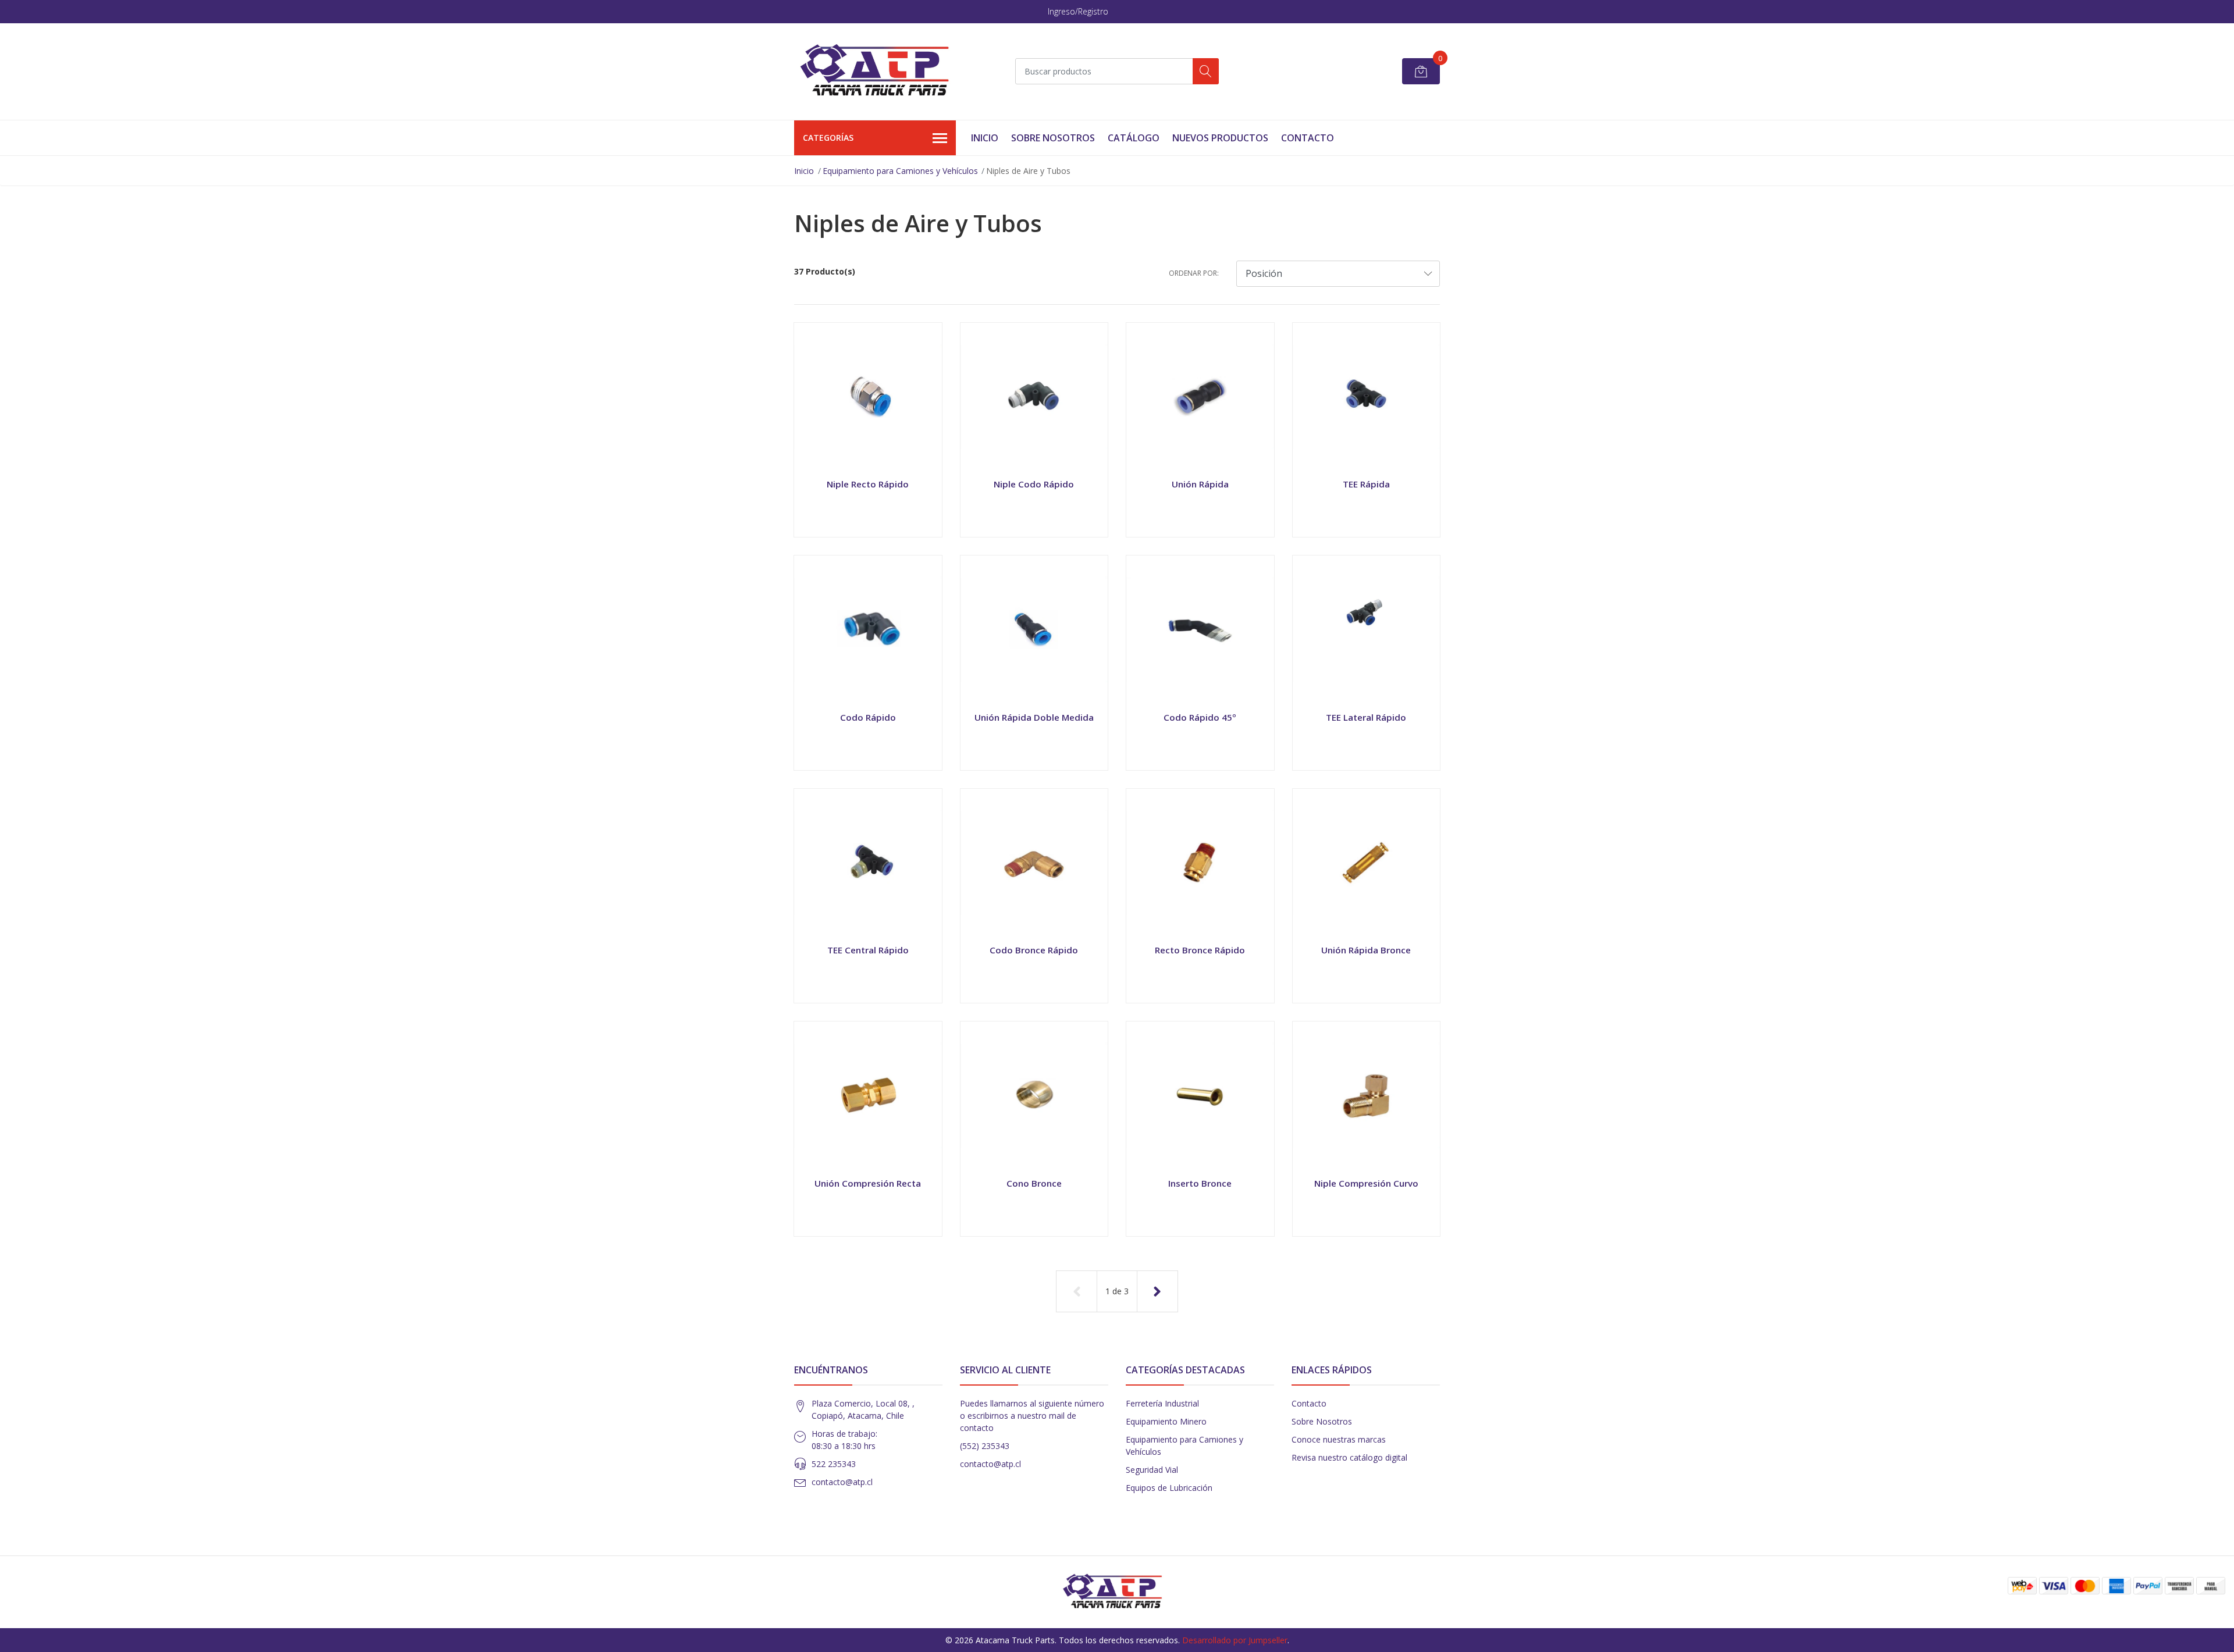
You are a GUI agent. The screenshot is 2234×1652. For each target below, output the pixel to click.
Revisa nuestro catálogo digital (1349, 1457)
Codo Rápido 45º (1200, 717)
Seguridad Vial (1152, 1470)
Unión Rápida (1200, 484)
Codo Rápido (868, 717)
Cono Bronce (1034, 1183)
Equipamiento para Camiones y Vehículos (900, 171)
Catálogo (1134, 138)
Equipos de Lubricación (1169, 1488)
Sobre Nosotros (1053, 138)
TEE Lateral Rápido (1366, 717)
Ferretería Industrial (1162, 1403)
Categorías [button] (828, 138)
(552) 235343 (985, 1446)
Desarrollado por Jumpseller (1235, 1640)
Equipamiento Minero (1166, 1421)
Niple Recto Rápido (868, 484)
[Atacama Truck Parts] (881, 72)
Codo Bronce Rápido (1034, 950)
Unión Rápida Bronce (1366, 950)
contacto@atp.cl (842, 1482)
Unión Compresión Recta (868, 1183)
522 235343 (834, 1464)
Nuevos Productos (1220, 138)
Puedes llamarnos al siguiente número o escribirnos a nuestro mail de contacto (1032, 1416)
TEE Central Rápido (868, 950)
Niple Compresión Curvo (1366, 1183)
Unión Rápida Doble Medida (1034, 717)
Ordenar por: (1194, 273)
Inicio (985, 138)
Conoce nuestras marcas (1339, 1439)
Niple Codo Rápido (1034, 484)
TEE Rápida (1366, 484)
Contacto (1308, 138)
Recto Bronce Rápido (1200, 950)
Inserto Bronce (1200, 1183)
